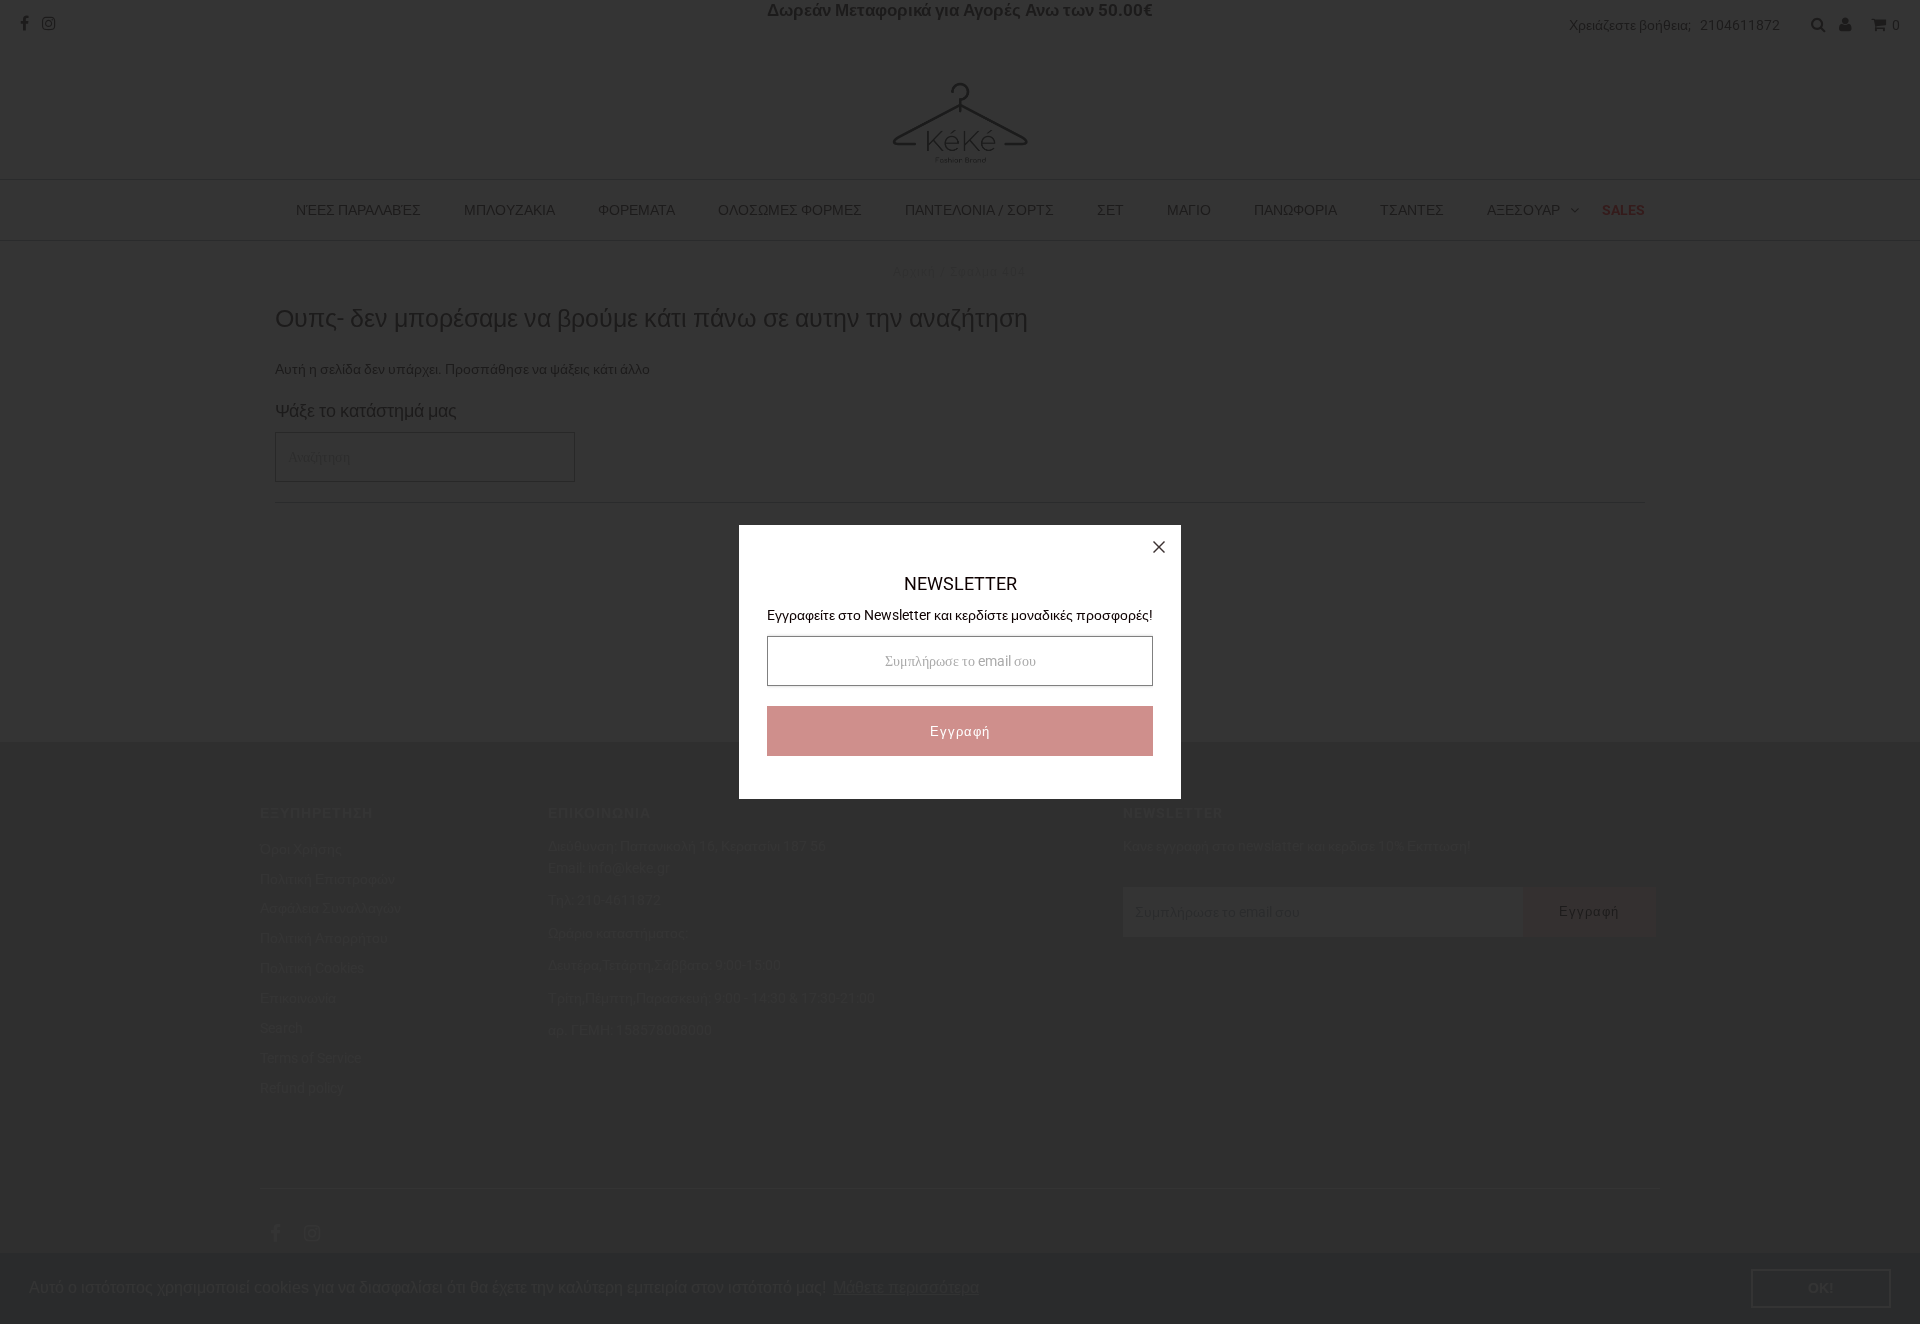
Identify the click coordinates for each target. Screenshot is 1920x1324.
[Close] (1159, 547)
